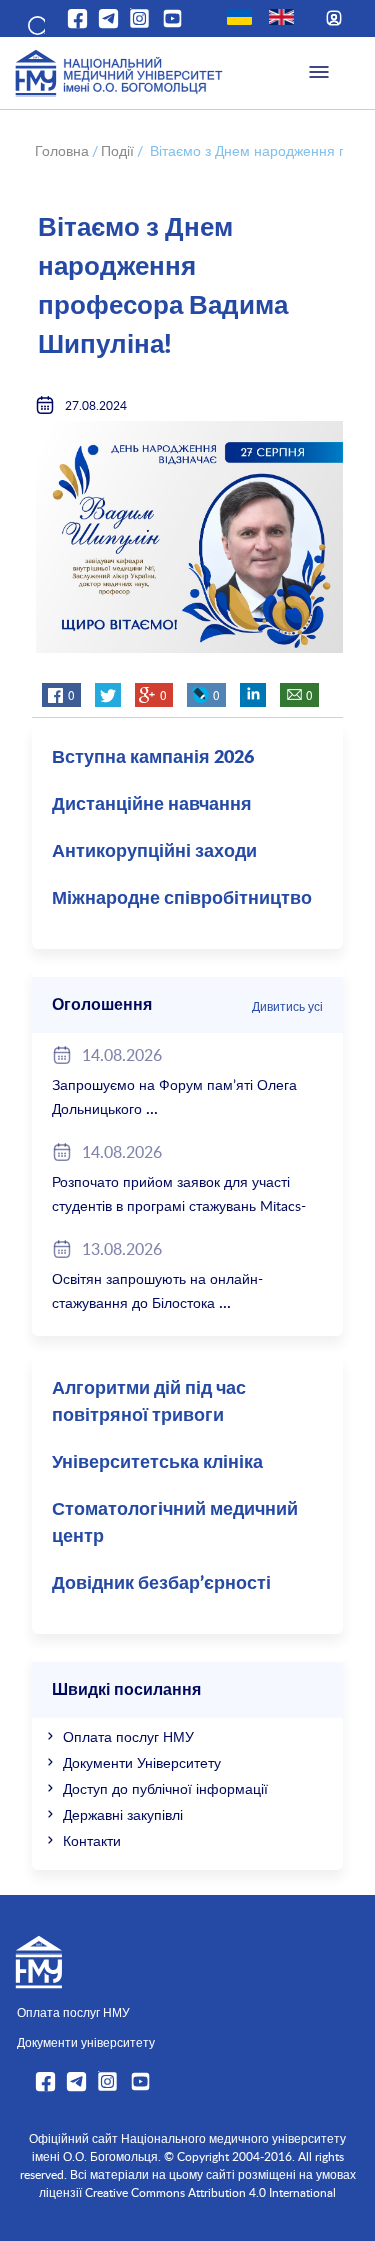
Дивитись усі (287, 1006)
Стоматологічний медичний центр (175, 1523)
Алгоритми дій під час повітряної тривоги (149, 1402)
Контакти (92, 1840)
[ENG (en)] (281, 17)
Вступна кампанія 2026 (153, 758)
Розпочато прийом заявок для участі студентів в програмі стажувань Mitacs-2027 (179, 1205)
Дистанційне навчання (152, 805)
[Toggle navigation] (319, 73)
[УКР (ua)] (239, 17)
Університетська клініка (157, 1463)
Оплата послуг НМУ (128, 1736)
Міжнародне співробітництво (182, 899)
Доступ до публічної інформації (165, 1788)
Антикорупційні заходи (154, 852)
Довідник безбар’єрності (161, 1584)
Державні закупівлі (123, 1814)
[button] (35, 22)
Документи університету (86, 2042)
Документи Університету (142, 1762)
